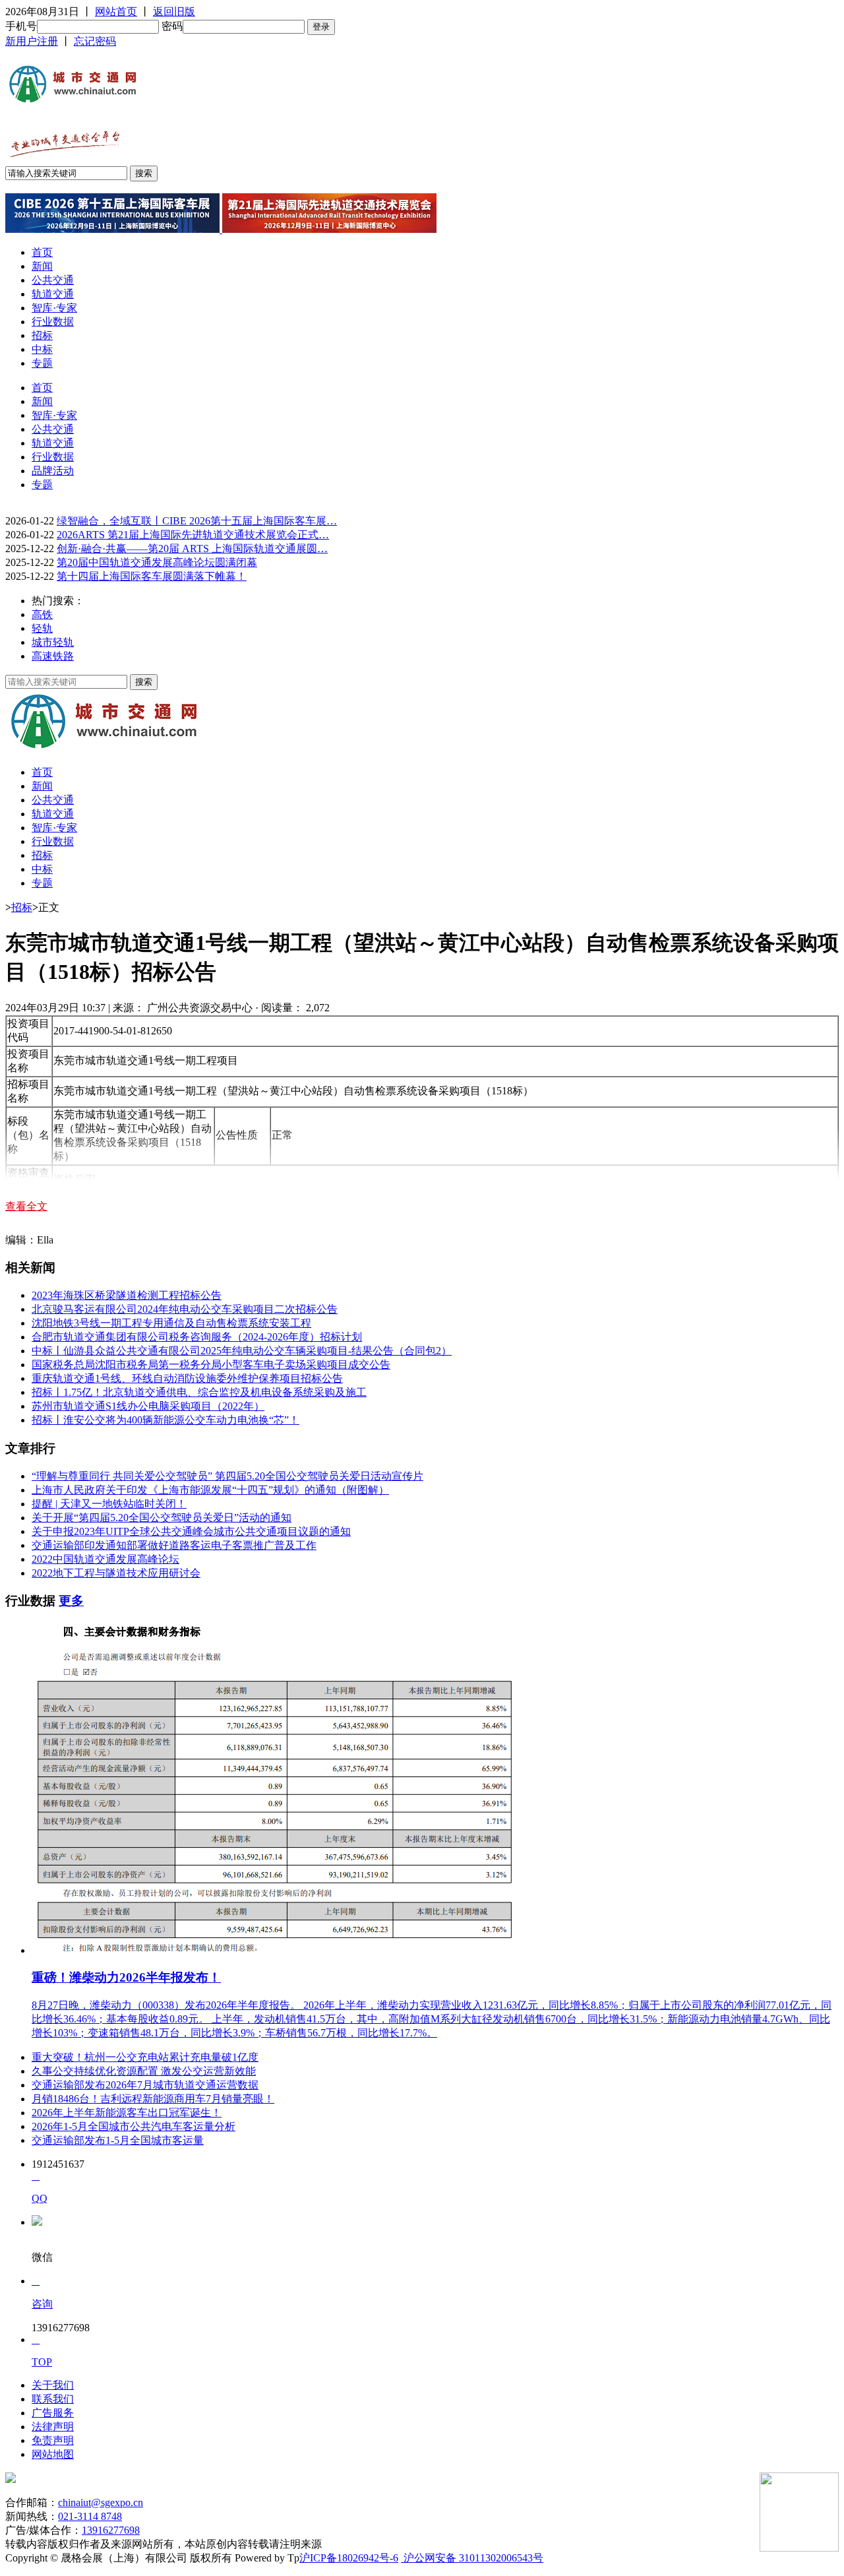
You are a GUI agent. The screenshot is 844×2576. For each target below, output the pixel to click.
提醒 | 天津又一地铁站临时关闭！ (109, 1504)
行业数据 (53, 322)
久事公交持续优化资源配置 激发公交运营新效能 (144, 2071)
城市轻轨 (53, 642)
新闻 (42, 266)
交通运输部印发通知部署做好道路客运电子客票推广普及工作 (174, 1545)
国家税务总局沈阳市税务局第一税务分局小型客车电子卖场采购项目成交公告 (211, 1365)
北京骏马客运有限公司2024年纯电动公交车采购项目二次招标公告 (185, 1309)
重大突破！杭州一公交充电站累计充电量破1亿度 (145, 2057)
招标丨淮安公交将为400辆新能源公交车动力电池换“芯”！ (166, 1420)
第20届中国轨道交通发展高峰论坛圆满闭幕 (157, 562)
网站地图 (53, 2454)
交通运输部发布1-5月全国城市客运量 (118, 2140)
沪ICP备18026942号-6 (349, 2558)
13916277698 (111, 2530)
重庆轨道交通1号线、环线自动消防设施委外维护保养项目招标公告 (187, 1378)
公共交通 (53, 280)
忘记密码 (95, 41)
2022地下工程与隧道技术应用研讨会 (116, 1573)
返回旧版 (174, 12)
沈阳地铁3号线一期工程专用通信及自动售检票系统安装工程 (171, 1323)
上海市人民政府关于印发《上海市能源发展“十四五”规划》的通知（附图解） (210, 1490)
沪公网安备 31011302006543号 (472, 2558)
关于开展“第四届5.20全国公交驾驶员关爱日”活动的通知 (162, 1518)
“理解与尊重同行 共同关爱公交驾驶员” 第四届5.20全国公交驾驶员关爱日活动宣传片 (227, 1476)
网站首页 (116, 12)
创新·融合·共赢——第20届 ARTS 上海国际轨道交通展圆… (192, 549)
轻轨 (42, 628)
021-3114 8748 (90, 2516)
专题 (42, 363)
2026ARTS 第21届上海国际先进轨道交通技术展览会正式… (193, 535)
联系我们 (53, 2399)
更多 (71, 1601)
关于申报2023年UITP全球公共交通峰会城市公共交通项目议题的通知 (191, 1531)
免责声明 (53, 2440)
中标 (42, 349)
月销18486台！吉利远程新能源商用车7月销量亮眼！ (153, 2099)
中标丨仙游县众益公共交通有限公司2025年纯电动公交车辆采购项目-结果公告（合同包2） (242, 1351)
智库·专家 (54, 308)
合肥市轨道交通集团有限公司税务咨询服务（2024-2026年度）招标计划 (197, 1337)
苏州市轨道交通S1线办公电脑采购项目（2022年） (148, 1406)
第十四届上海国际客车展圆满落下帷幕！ (152, 576)
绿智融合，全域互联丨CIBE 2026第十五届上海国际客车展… (197, 521)
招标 (42, 335)
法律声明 (53, 2427)
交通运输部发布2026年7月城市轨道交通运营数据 (145, 2085)
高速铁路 (53, 656)
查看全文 (26, 1206)
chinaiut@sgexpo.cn (101, 2502)
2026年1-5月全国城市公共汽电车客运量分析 (134, 2126)
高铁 (42, 614)
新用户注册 (32, 41)
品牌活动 (53, 471)
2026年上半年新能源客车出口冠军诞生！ (127, 2113)
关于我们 (53, 2385)
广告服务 (53, 2413)
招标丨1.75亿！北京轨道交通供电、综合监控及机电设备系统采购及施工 (199, 1392)
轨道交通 (53, 294)
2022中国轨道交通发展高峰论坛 (105, 1559)
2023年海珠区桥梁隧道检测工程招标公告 (127, 1295)
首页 (42, 252)
